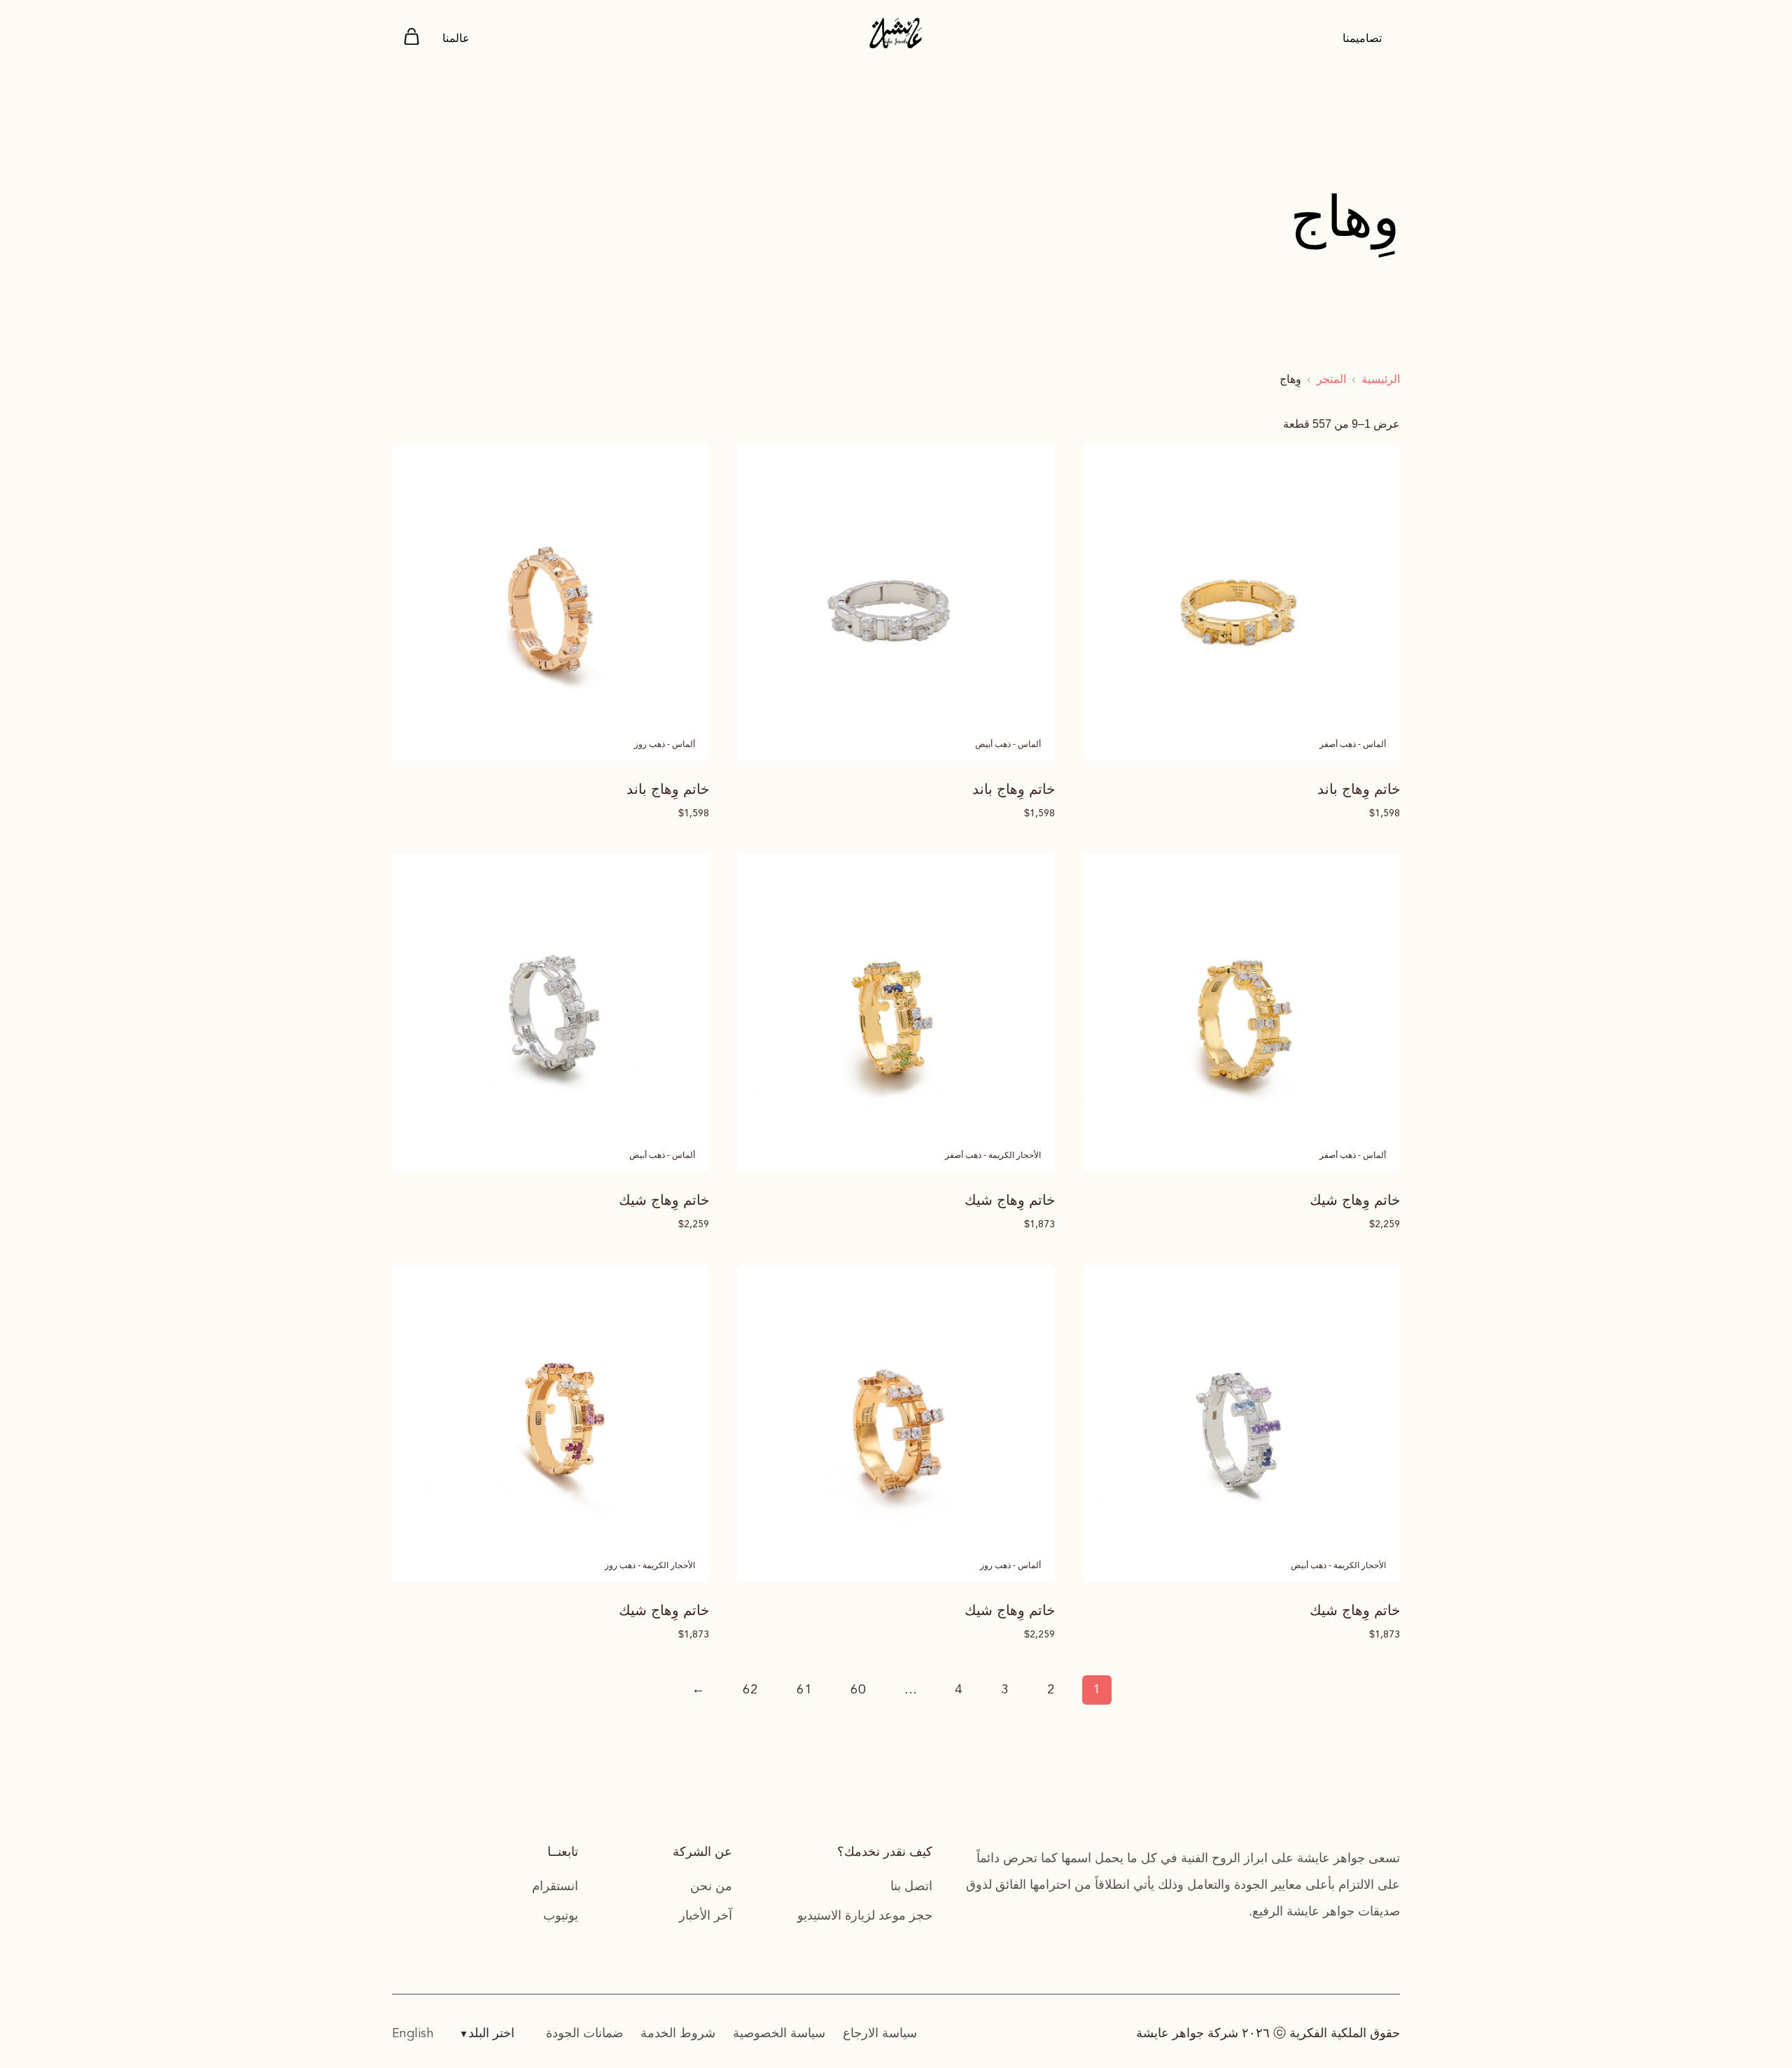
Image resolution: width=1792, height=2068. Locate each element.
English (413, 2034)
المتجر (1331, 379)
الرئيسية (1381, 379)
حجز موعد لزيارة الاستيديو (865, 1915)
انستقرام (555, 1886)
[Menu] (412, 39)
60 (858, 1690)
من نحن (711, 1886)
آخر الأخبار (706, 1915)
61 (804, 1690)
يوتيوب (561, 1915)
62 (750, 1690)
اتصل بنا (911, 1886)
